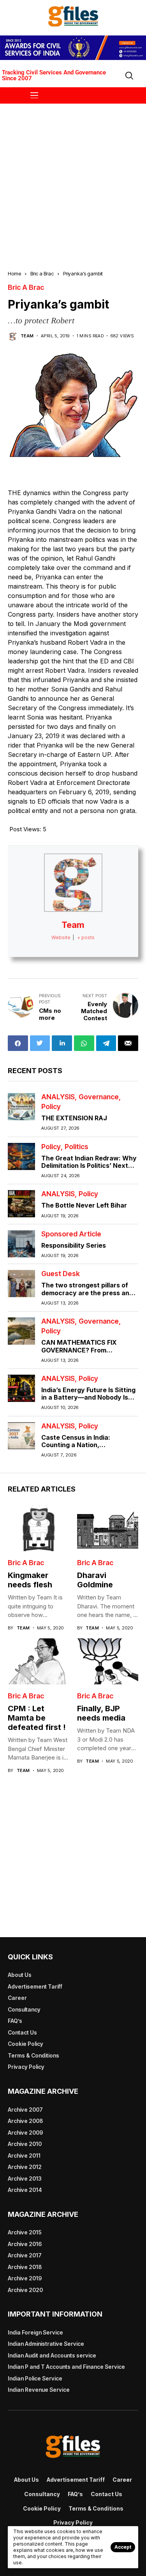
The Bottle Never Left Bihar (84, 1205)
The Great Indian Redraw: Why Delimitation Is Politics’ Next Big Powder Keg (89, 1165)
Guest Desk (61, 1274)
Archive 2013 (25, 2178)
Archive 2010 (25, 2144)
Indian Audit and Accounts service (52, 2355)
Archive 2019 (25, 2278)
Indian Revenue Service (39, 2390)
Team (27, 336)
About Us (20, 1975)
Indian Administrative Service (46, 2344)
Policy (51, 1107)
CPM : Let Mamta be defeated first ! (37, 1718)
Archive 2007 (25, 2110)
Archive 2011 (24, 2155)
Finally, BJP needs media (101, 1713)
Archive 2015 (25, 2232)
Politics (77, 1147)
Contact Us (22, 2032)
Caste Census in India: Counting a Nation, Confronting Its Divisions (80, 1445)
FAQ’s (15, 2021)
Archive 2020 (25, 2290)
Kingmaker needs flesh (30, 1580)
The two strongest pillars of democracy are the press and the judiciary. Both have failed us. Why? (88, 1296)
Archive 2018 (25, 2267)
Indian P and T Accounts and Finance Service (66, 2367)
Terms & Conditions (33, 2055)
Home (14, 273)
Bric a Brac (42, 273)
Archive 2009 (25, 2133)
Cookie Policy (26, 2044)
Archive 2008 (25, 2121)
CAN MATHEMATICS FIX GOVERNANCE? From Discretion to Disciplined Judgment (79, 1354)
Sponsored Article (71, 1234)
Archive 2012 (25, 2167)
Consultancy (24, 2009)
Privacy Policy (26, 2067)
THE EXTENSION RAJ (74, 1118)
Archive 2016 (25, 2244)
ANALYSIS (58, 1097)
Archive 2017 (25, 2255)
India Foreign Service (35, 2332)
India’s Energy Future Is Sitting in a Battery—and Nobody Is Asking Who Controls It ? (88, 1397)
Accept (123, 2547)
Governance (99, 1097)
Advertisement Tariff (35, 1986)
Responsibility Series (74, 1245)
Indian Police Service (35, 2378)
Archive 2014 (25, 2190)
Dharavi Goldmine (95, 1580)
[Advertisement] (73, 180)
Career (17, 1998)
